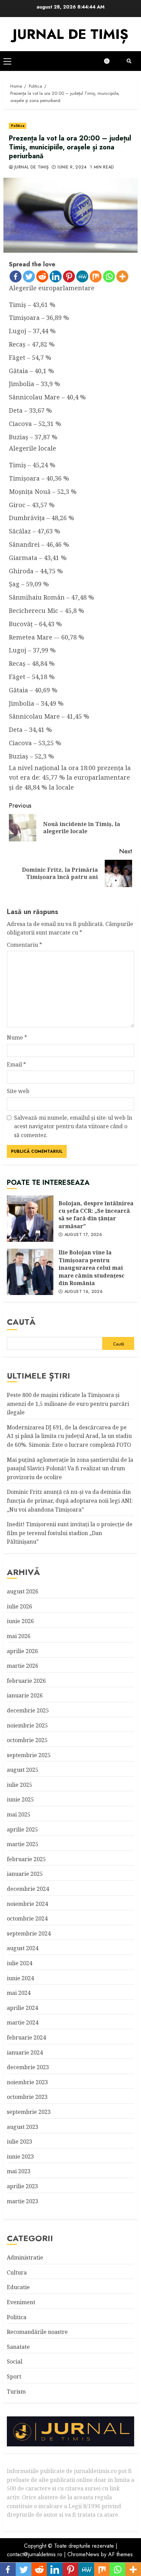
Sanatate (18, 2347)
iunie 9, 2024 (72, 167)
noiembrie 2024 (27, 1904)
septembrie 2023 (29, 2112)
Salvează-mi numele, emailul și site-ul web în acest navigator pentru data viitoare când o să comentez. (73, 1126)
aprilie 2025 (22, 1829)
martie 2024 (23, 2022)
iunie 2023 (20, 2157)
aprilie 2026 (22, 1651)
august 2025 (23, 1770)
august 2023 (23, 2127)
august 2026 (23, 1591)
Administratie (25, 2257)
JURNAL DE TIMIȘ (70, 34)
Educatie (18, 2287)
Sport (14, 2376)
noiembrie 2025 (27, 1725)
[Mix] (96, 276)
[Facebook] (16, 276)
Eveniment (21, 2302)
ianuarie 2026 (25, 1695)
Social (15, 2361)
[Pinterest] (69, 276)
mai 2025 (19, 1814)
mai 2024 (19, 1993)
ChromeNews (83, 2554)
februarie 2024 (26, 2037)
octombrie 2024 (27, 1918)
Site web (18, 1091)
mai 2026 (19, 1636)
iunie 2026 (20, 1621)
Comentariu (24, 945)
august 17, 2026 (83, 1235)
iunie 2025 (20, 1799)
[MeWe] (82, 276)
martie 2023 (23, 2201)
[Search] (129, 61)
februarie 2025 (26, 1859)
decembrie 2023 (28, 2067)
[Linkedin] (56, 276)
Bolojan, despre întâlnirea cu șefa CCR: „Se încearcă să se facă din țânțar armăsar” (30, 1219)
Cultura (17, 2272)
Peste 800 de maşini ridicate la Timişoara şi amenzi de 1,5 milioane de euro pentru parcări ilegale (68, 1404)
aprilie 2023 (22, 2186)
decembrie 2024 (28, 1889)
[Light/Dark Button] (110, 61)
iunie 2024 (20, 1978)
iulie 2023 (20, 2141)
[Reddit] (42, 276)
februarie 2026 (26, 1681)
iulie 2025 (20, 1785)
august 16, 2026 (84, 1292)
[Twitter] (29, 276)
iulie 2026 (20, 1606)
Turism (16, 2391)
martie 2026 (23, 1666)
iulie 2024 (20, 1963)
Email (16, 1064)
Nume (17, 1037)
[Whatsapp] (109, 276)
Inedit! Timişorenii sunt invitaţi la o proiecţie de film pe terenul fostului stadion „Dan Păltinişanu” (70, 1533)
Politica (18, 126)
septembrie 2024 (29, 1933)
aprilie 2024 (22, 2008)
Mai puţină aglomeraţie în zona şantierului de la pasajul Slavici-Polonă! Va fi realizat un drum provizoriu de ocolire (70, 1468)
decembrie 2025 (28, 1710)
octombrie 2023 (27, 2097)
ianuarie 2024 (25, 2052)
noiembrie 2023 (27, 2082)
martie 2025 (23, 1844)
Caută (21, 1322)
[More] (122, 276)
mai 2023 (19, 2171)
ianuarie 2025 (25, 1874)
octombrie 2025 (27, 1740)
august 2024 (23, 1948)
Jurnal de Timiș (31, 167)
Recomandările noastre (37, 2332)
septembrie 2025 (29, 1755)
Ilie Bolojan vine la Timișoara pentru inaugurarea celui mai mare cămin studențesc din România (30, 1272)
